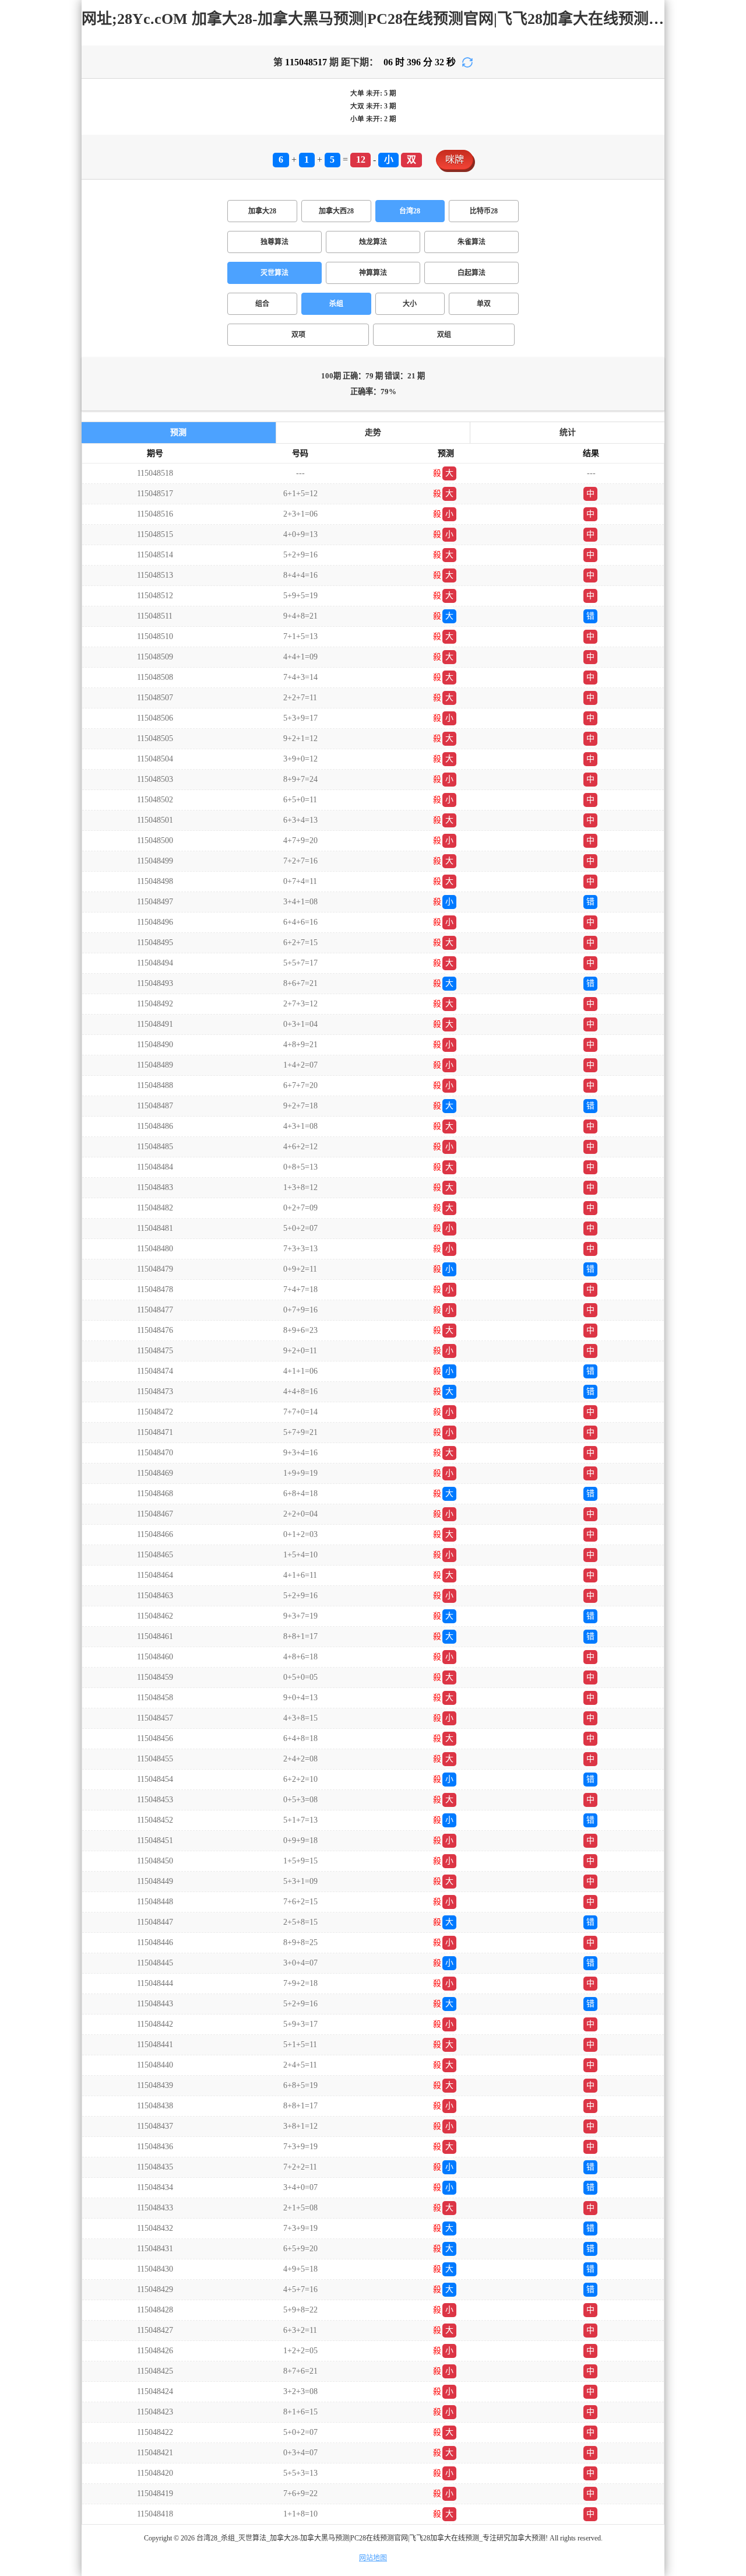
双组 (444, 335)
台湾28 (410, 211)
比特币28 (484, 211)
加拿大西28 (336, 211)
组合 (262, 304)
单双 (484, 304)
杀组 (336, 304)
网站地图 (373, 2558)
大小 (410, 304)
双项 (298, 335)
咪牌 (455, 159)
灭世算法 (275, 273)
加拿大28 (262, 211)
